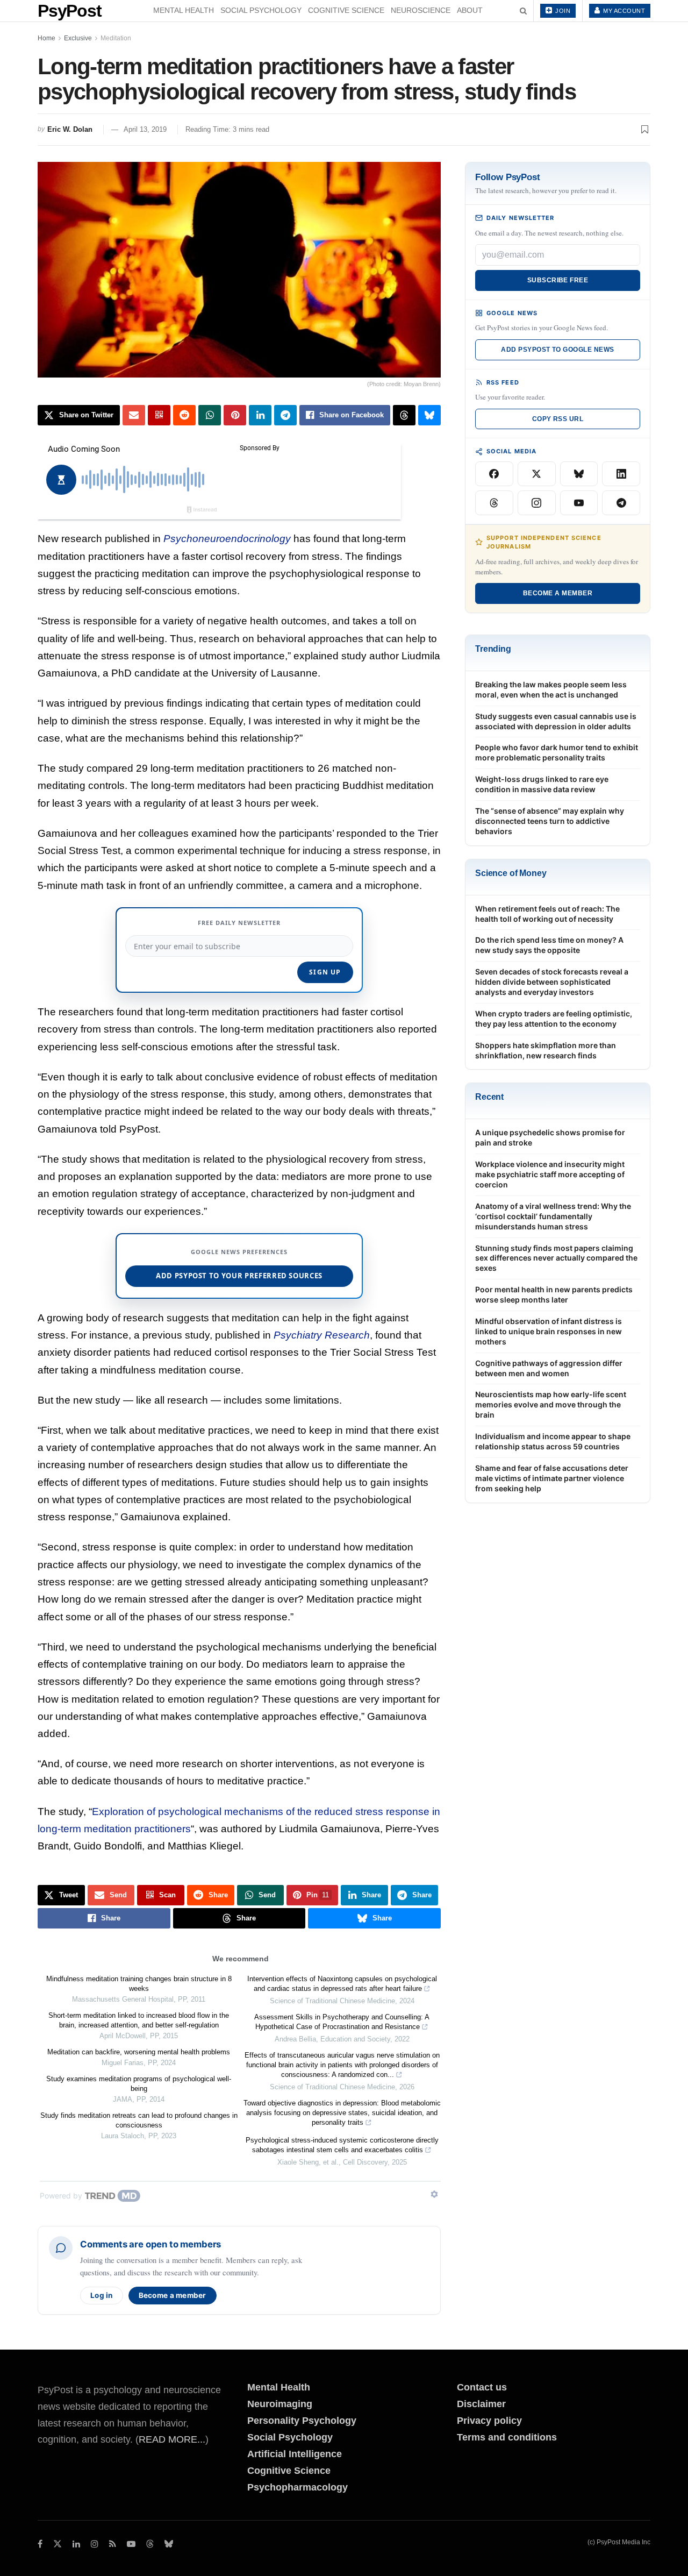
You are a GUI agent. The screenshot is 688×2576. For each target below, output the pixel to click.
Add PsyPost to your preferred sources (239, 1276)
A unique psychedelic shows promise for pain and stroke (550, 1137)
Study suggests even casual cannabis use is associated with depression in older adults (556, 721)
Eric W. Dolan (70, 129)
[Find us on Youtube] (131, 2544)
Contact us (482, 2387)
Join (562, 11)
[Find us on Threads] (150, 2545)
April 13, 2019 (145, 129)
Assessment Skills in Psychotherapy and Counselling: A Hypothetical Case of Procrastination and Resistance (342, 2022)
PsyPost (70, 11)
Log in (102, 2295)
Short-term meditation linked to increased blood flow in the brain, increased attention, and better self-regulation (139, 2020)
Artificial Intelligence (295, 2454)
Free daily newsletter (239, 923)
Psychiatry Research (322, 1335)
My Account (623, 11)
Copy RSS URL (558, 419)
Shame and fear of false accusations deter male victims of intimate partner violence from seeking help (552, 1478)
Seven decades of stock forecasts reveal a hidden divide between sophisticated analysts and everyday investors (552, 982)
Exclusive (78, 38)
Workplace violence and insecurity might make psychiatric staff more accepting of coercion (550, 1174)
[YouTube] (579, 503)
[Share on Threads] (404, 415)
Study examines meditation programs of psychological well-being (139, 2084)
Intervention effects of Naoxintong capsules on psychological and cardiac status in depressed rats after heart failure (342, 1984)
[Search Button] (523, 11)
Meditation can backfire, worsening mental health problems (139, 2052)
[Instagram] (537, 503)
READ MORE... (172, 2439)
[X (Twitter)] (537, 474)
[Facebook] (494, 474)
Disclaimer (481, 2404)
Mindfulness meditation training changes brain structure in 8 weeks (139, 1984)
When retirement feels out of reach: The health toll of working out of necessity (547, 914)
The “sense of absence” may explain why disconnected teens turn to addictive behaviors (550, 821)
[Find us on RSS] (113, 2544)
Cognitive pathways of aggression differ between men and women (549, 1368)
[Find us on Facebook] (40, 2544)
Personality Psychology (302, 2421)
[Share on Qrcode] (159, 415)
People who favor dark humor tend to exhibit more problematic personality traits (557, 752)
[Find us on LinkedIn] (76, 2544)
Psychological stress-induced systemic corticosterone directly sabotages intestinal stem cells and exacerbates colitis (342, 2145)
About (470, 10)
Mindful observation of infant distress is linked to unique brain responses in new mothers (549, 1331)
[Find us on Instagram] (95, 2544)
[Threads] (494, 503)
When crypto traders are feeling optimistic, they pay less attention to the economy (554, 1019)
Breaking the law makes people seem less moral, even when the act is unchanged (551, 689)
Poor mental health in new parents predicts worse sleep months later (554, 1294)
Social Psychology (261, 10)
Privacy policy (489, 2421)
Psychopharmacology (298, 2487)
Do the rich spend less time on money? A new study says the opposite (549, 945)
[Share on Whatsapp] (210, 415)
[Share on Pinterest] (235, 415)
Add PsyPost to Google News (557, 350)
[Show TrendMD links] (434, 2194)
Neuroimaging (280, 2404)
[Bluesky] (579, 474)
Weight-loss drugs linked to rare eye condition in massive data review (542, 784)
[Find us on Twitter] (58, 2544)
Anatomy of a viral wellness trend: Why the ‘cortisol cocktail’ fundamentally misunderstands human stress (553, 1216)
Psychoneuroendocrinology (227, 539)
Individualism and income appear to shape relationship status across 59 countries (553, 1441)
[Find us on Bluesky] (169, 2545)
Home (46, 38)
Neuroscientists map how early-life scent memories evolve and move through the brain (551, 1404)
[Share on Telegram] (285, 415)
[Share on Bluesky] (429, 415)
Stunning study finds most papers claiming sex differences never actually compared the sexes (556, 1258)
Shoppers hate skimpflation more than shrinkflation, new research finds (546, 1050)
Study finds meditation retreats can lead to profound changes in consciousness (139, 2120)
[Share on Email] (134, 415)
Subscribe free (558, 280)
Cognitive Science (346, 10)
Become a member (173, 2295)
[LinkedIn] (621, 474)
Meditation (116, 38)
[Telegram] (621, 503)
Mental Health (184, 10)
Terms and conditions (507, 2437)
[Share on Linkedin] (260, 415)
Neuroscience (421, 10)
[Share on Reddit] (184, 415)
